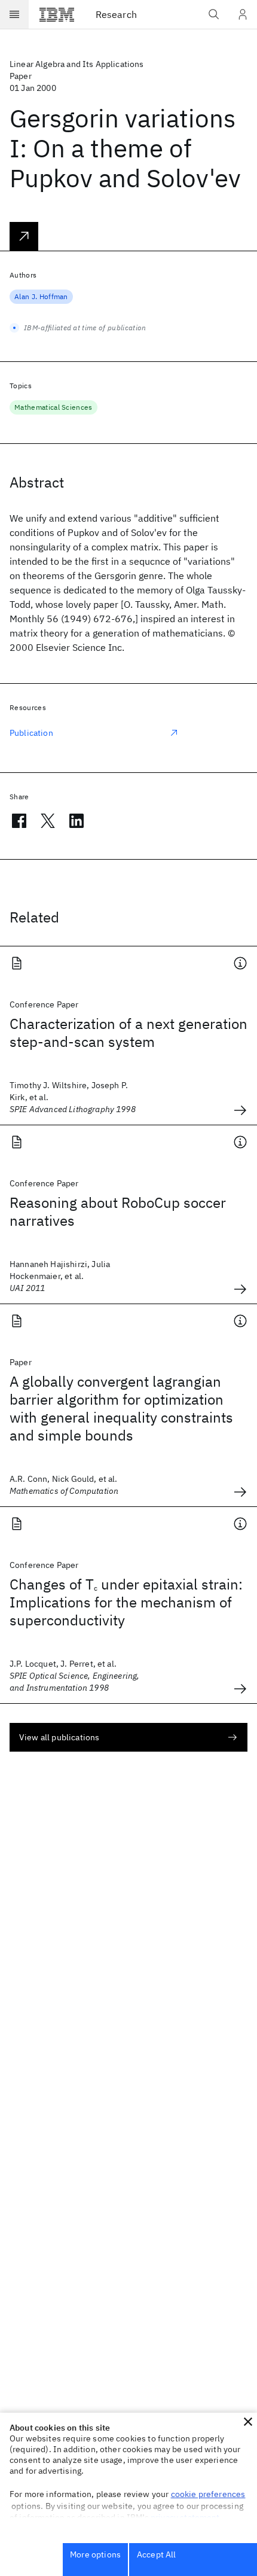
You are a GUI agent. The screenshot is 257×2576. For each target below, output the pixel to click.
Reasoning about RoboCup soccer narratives (118, 1211)
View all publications (59, 1737)
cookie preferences (208, 2494)
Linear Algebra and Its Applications (77, 64)
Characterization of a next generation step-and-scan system (128, 1033)
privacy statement (185, 2517)
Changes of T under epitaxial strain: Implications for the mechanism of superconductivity (126, 1602)
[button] (248, 2422)
